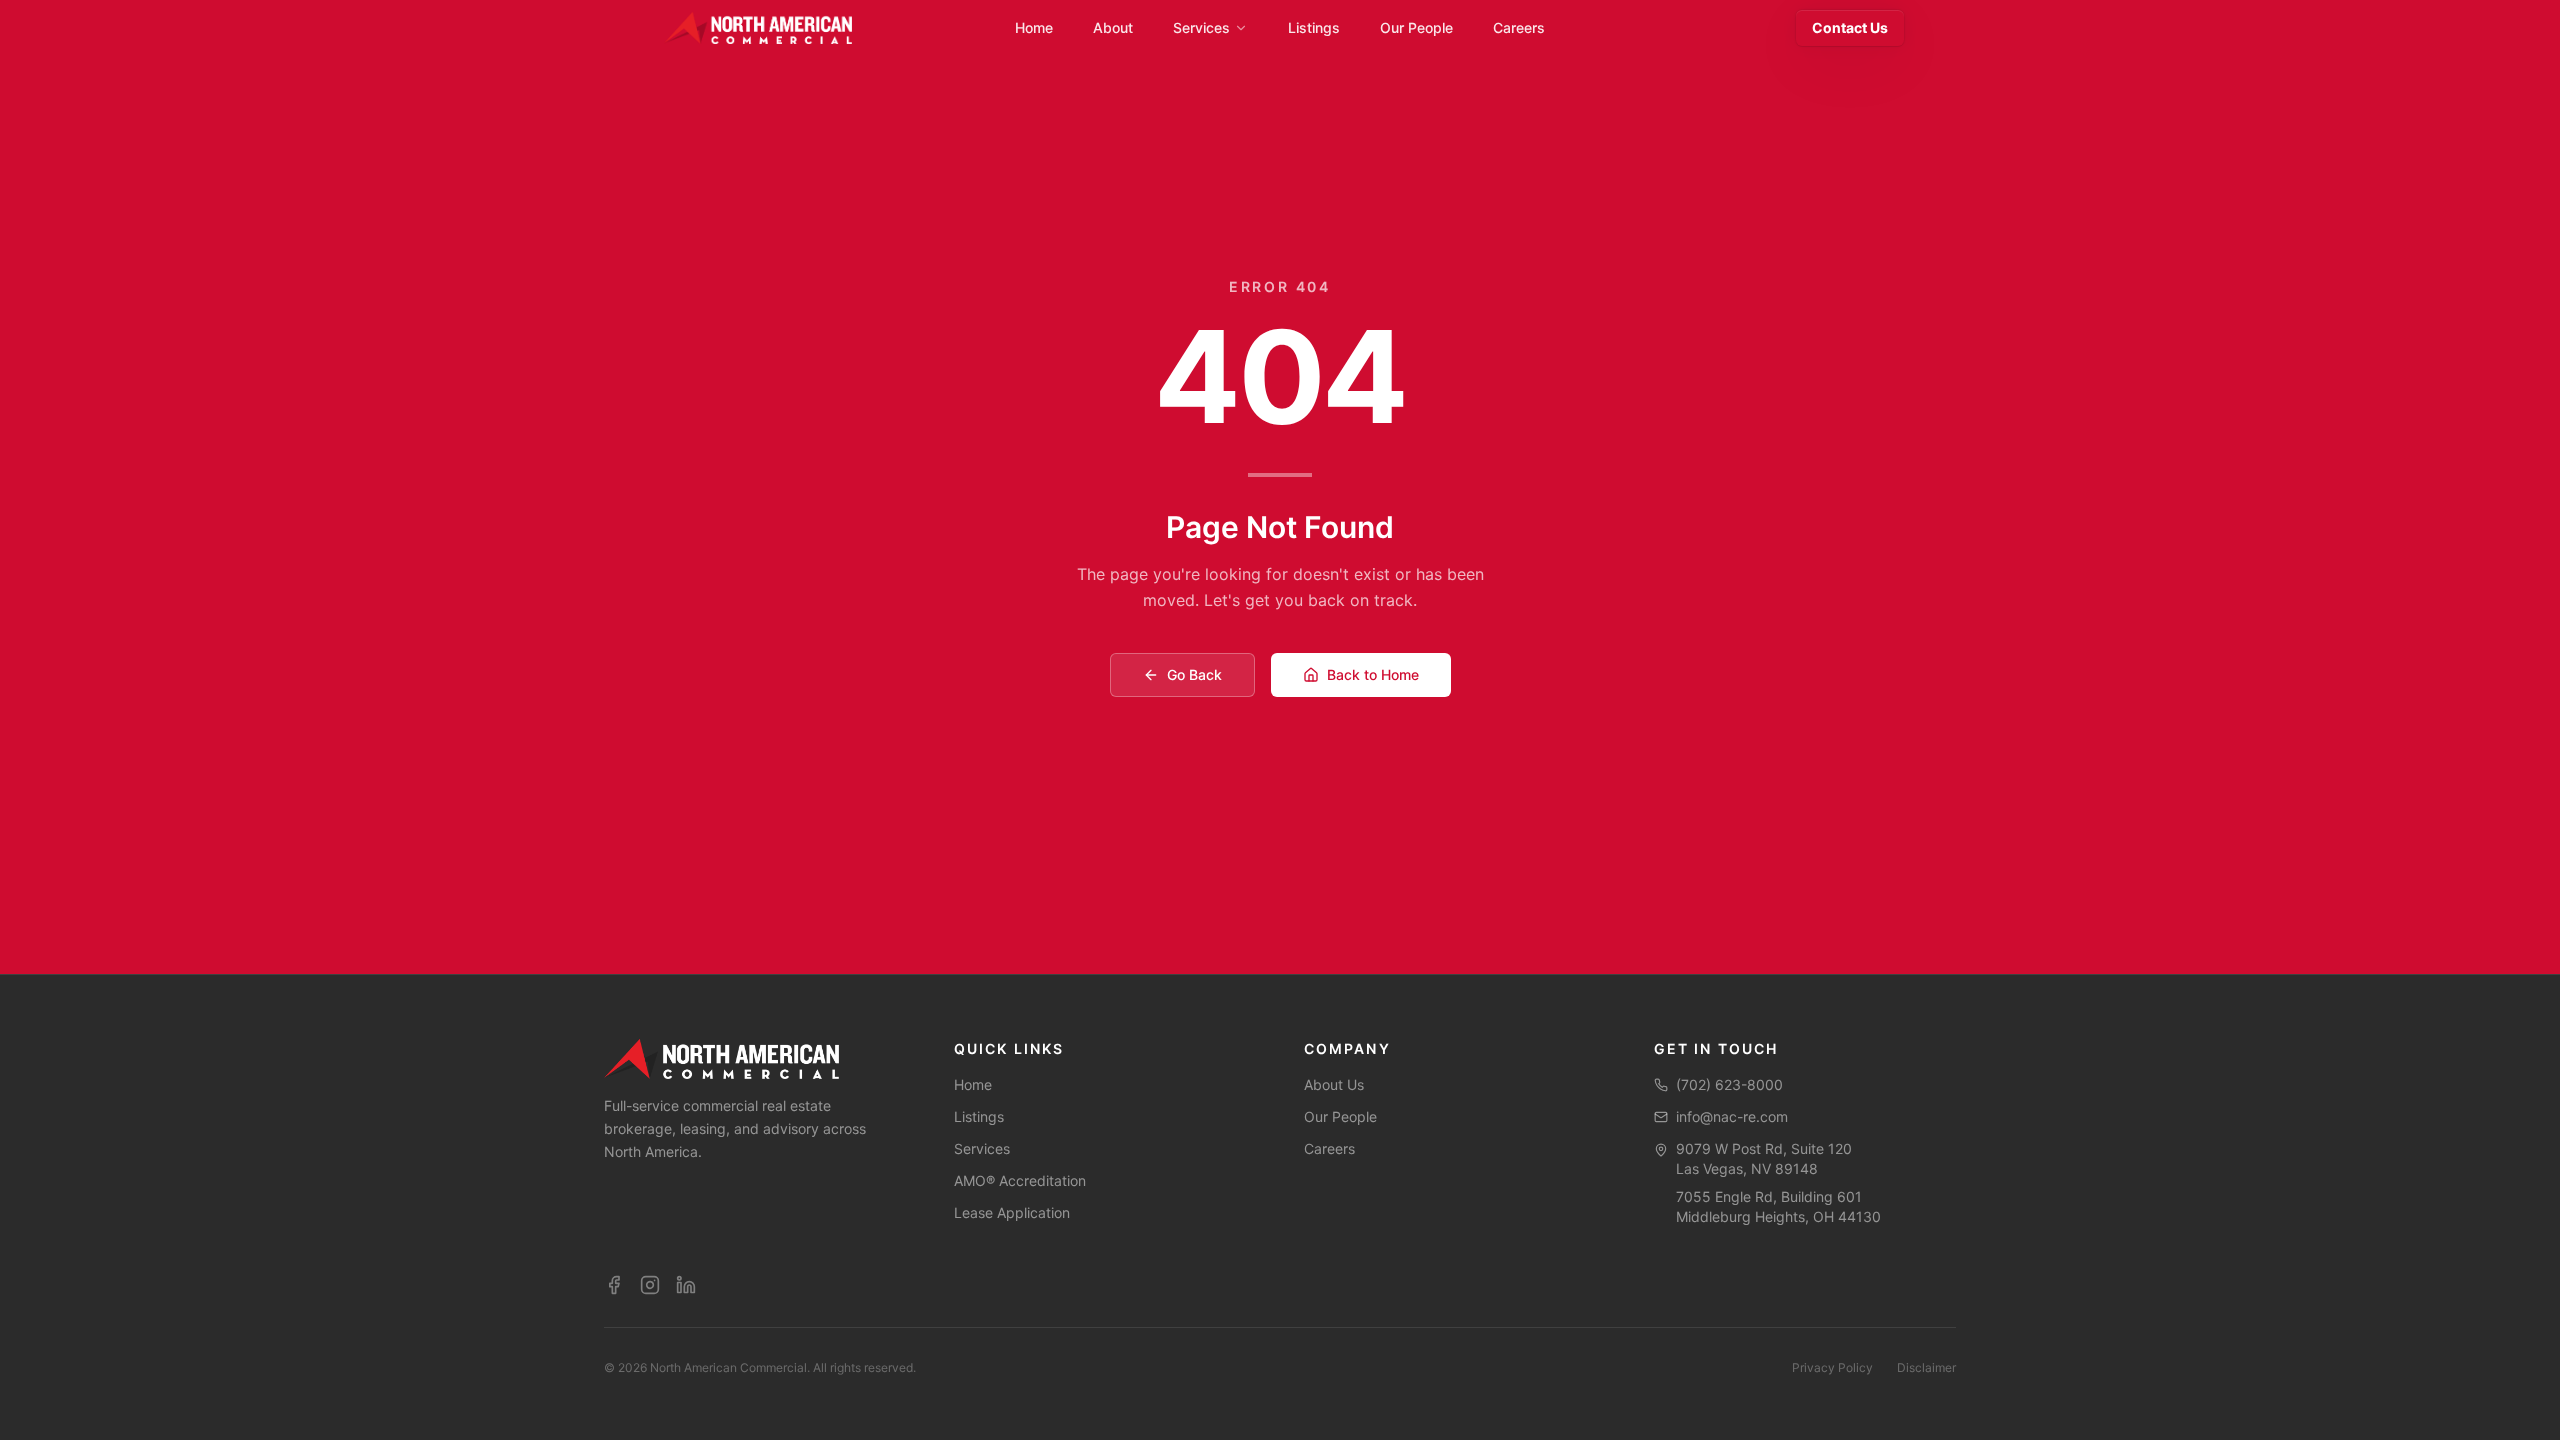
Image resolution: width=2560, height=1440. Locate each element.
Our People (1340, 1116)
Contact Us (1850, 27)
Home (973, 1084)
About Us (1334, 1084)
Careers (1329, 1148)
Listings (979, 1116)
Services (982, 1148)
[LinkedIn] (686, 1285)
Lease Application (1012, 1212)
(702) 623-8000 (1729, 1084)
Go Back (1194, 674)
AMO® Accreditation (1020, 1180)
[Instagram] (650, 1285)
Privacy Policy (1832, 1367)
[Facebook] (614, 1285)
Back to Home (1373, 674)
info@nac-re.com (1732, 1116)
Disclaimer (1926, 1367)
